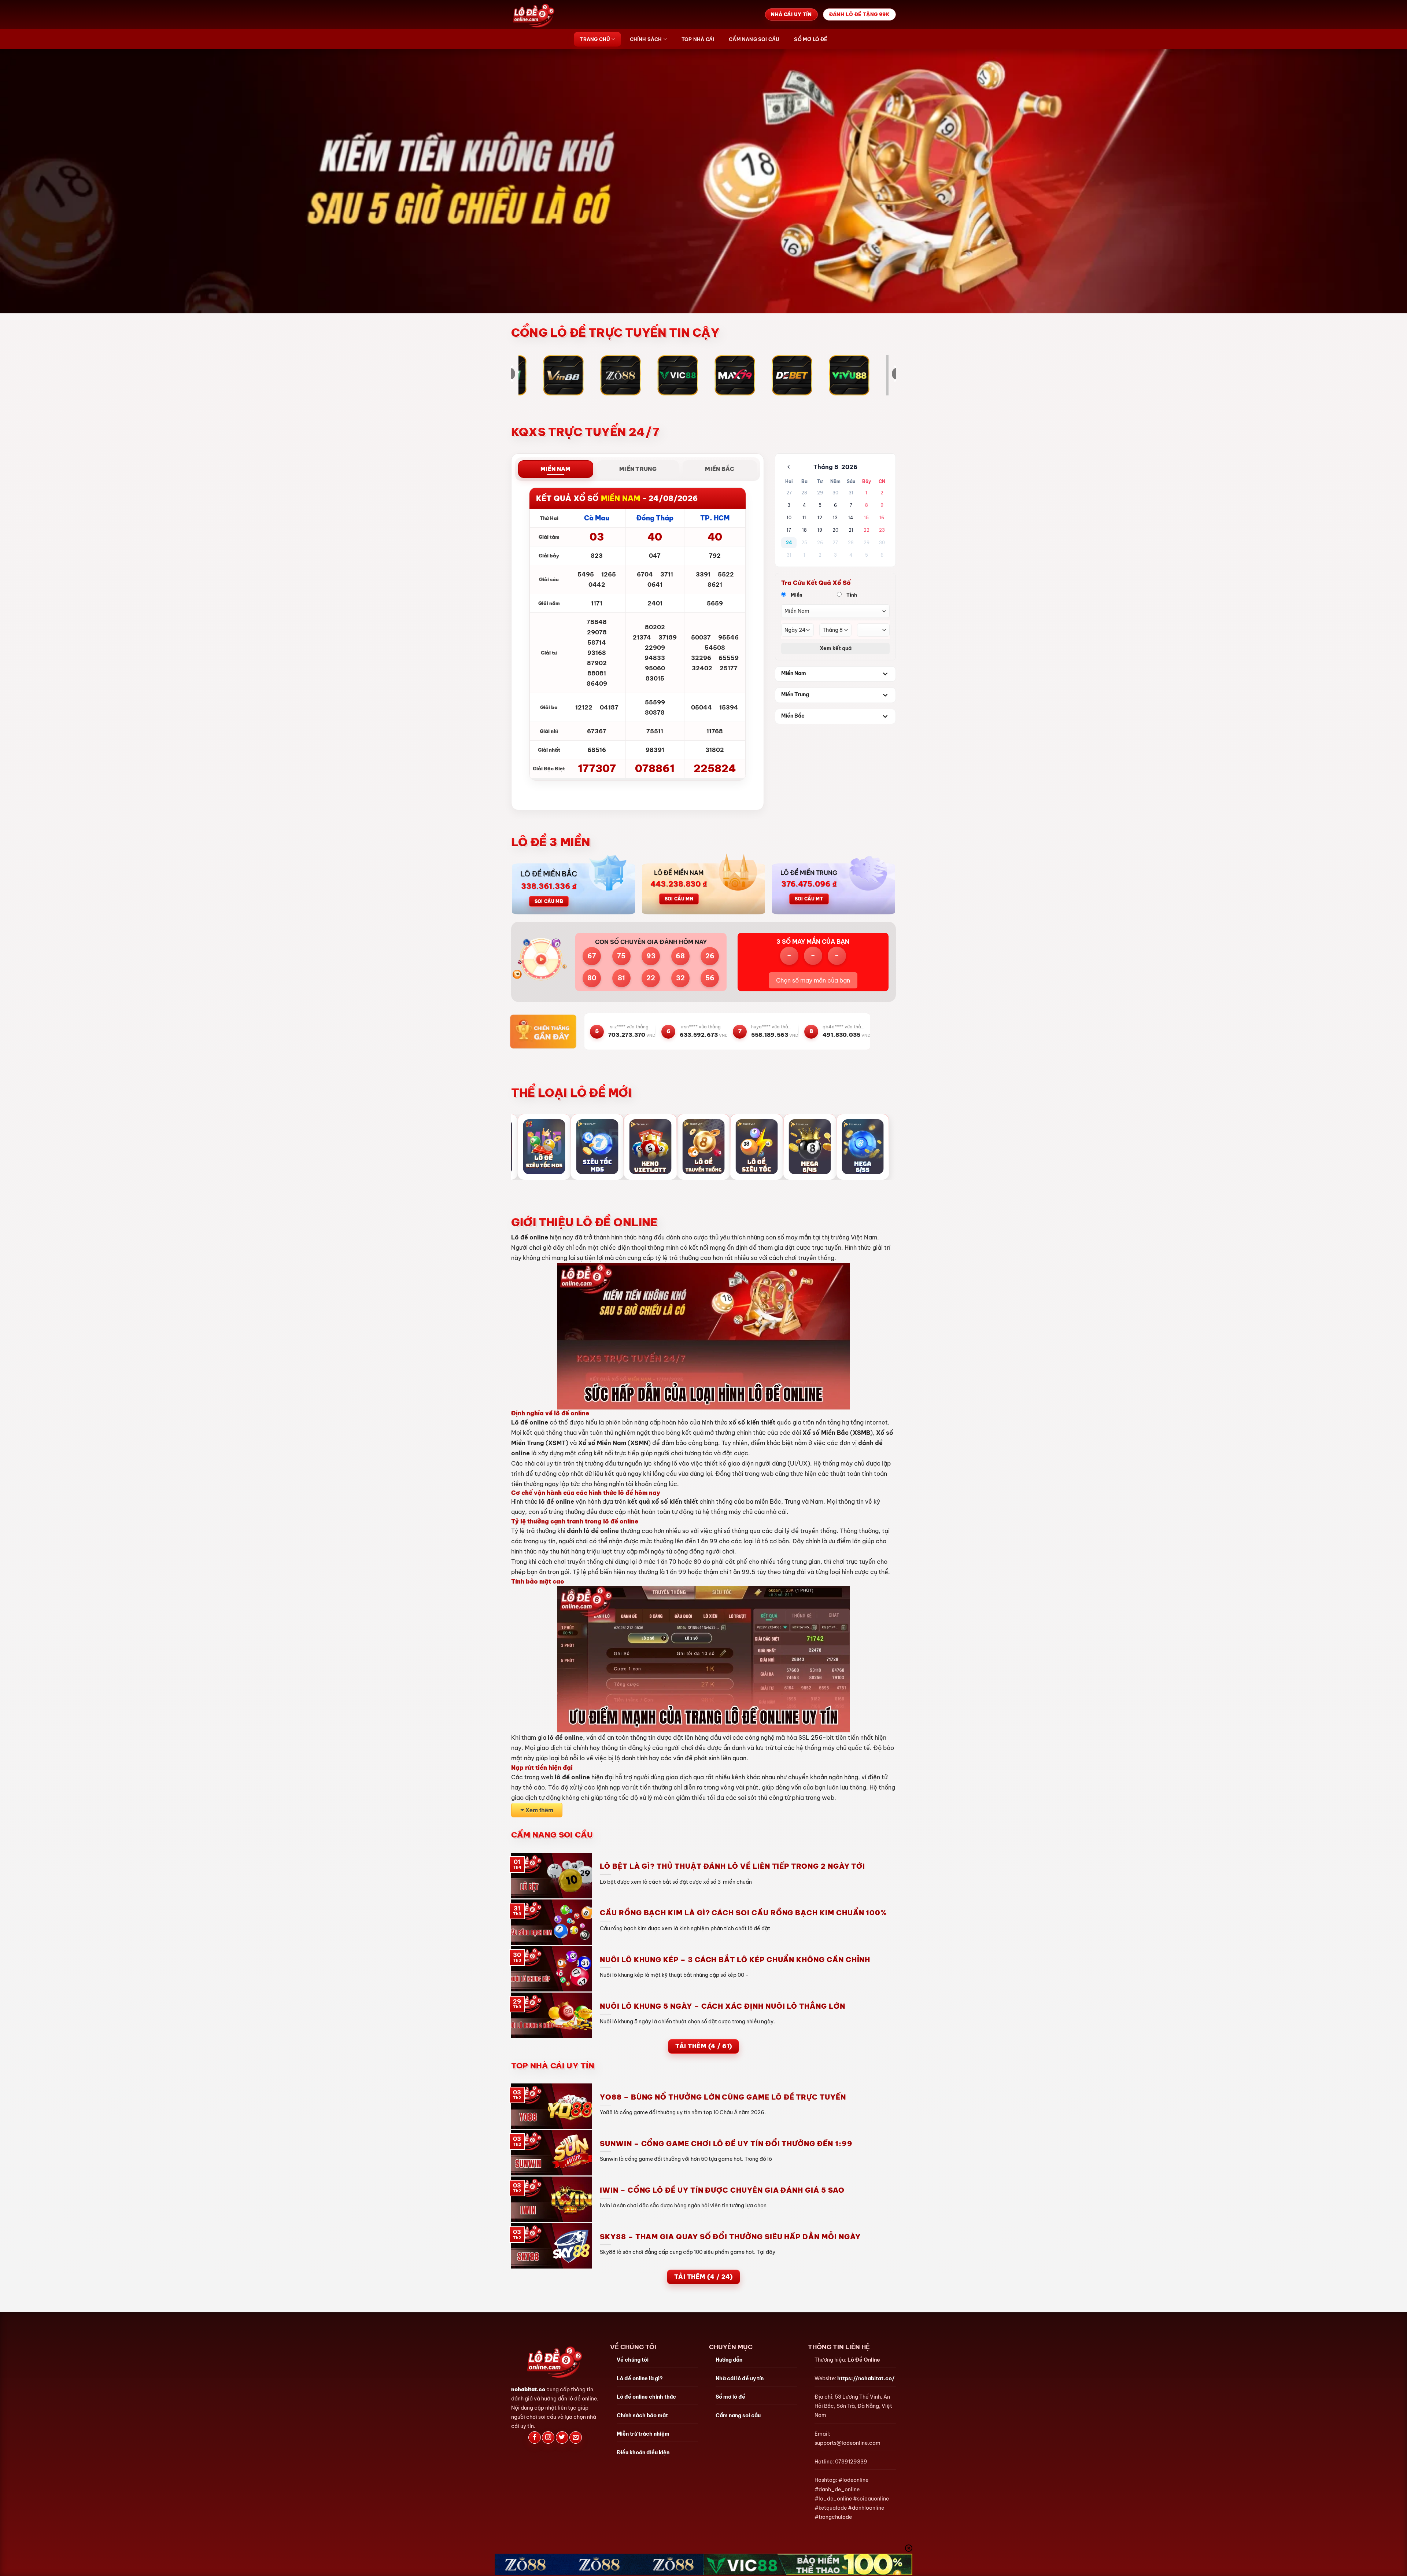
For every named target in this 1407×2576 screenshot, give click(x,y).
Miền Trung (795, 694)
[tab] (556, 469)
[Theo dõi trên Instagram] (548, 2438)
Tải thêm (704, 2046)
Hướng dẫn (729, 2360)
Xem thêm (539, 1810)
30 (835, 493)
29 (820, 493)
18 (804, 530)
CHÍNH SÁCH (646, 39)
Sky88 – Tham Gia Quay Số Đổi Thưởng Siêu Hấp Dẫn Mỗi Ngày (730, 2237)
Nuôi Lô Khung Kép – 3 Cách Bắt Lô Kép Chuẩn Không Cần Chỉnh (735, 1960)
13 (835, 518)
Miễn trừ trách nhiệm (643, 2434)
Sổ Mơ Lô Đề (810, 39)
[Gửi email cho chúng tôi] (576, 2438)
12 (820, 518)
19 (820, 530)
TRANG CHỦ (595, 39)
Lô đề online (530, 1237)
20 (835, 530)
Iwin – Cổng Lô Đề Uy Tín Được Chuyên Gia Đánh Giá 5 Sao (722, 2190)
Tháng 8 (826, 467)
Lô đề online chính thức (646, 2397)
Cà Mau (597, 518)
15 (866, 518)
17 (789, 530)
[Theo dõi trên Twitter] (562, 2438)
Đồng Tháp (655, 518)
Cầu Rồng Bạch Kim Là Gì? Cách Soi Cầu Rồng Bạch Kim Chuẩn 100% (743, 1913)
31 (851, 493)
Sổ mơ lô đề (730, 2397)
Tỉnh (851, 595)
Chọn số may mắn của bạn (813, 980)
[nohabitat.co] (548, 14)
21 (851, 530)
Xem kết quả (836, 648)
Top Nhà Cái (698, 39)
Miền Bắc (793, 716)
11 (804, 518)
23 (882, 530)
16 (882, 518)
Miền (796, 595)
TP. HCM (715, 518)
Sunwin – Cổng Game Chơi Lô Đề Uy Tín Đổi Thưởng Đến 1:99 (726, 2144)
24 (789, 543)
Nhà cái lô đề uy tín (740, 2378)
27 (789, 493)
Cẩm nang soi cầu (738, 2415)
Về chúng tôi (633, 2360)
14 (851, 518)
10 (789, 518)
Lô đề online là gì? (640, 2378)
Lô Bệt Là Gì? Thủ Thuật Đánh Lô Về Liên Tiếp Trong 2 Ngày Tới (732, 1866)
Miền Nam (794, 673)
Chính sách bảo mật (642, 2415)
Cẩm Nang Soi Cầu (754, 39)
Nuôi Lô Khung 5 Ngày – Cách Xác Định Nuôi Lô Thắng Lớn (723, 2006)
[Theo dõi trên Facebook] (535, 2438)
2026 (849, 467)
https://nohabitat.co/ (866, 2378)
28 (804, 493)
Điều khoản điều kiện (643, 2452)
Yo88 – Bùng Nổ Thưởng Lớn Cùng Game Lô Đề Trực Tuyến (723, 2097)
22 (867, 530)
